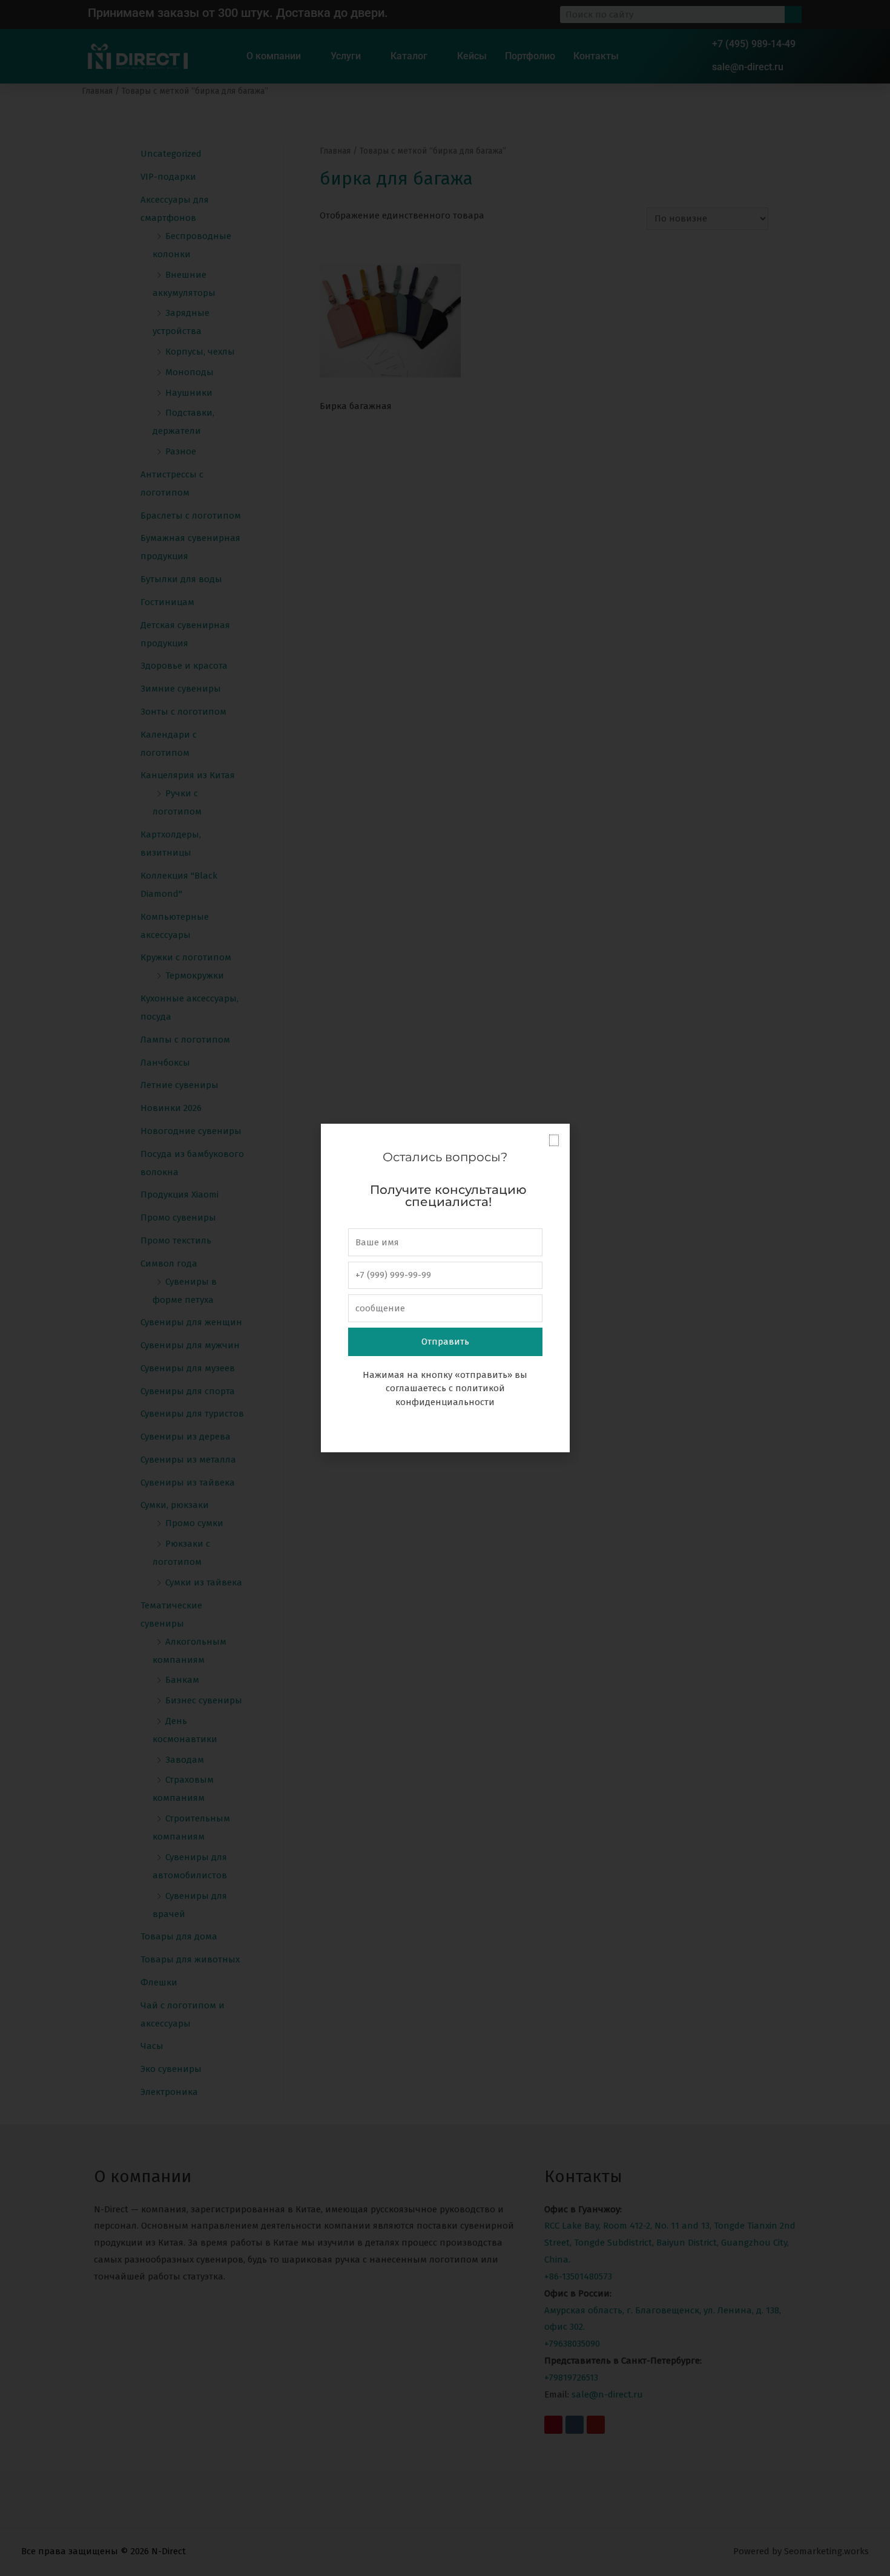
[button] (554, 1140)
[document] (445, 1288)
